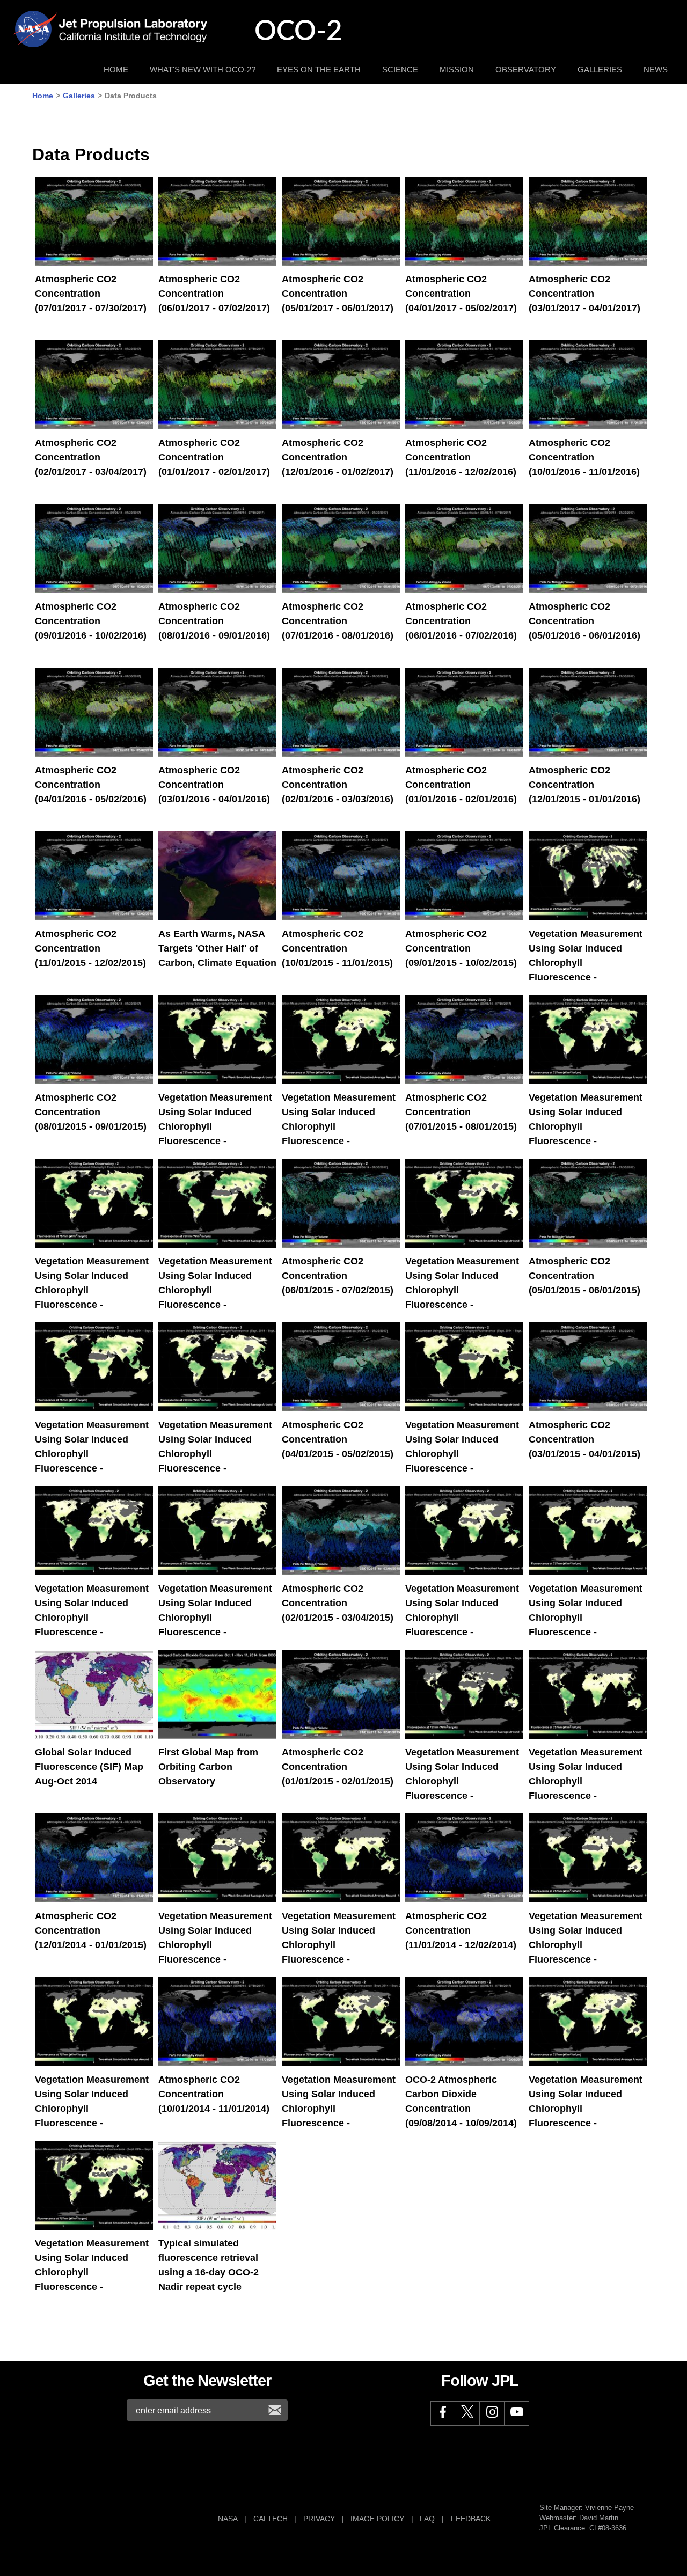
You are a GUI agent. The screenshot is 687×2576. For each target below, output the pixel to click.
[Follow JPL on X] (467, 2413)
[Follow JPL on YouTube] (517, 2413)
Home (116, 69)
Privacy (319, 2519)
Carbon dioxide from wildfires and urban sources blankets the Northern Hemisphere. (217, 871)
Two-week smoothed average (584, 856)
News (656, 69)
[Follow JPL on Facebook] (443, 2413)
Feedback (471, 2519)
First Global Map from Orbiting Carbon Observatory (215, 1682)
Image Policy (377, 2519)
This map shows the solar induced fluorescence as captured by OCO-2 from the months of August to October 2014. (89, 1711)
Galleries (600, 69)
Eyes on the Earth (319, 69)
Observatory (526, 69)
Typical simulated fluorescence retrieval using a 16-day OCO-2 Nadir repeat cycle (217, 2180)
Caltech (271, 2519)
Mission (457, 69)
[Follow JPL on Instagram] (492, 2413)
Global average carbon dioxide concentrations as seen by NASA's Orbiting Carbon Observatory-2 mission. (207, 2038)
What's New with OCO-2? (203, 69)
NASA (228, 2519)
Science (400, 69)
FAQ (427, 2519)
